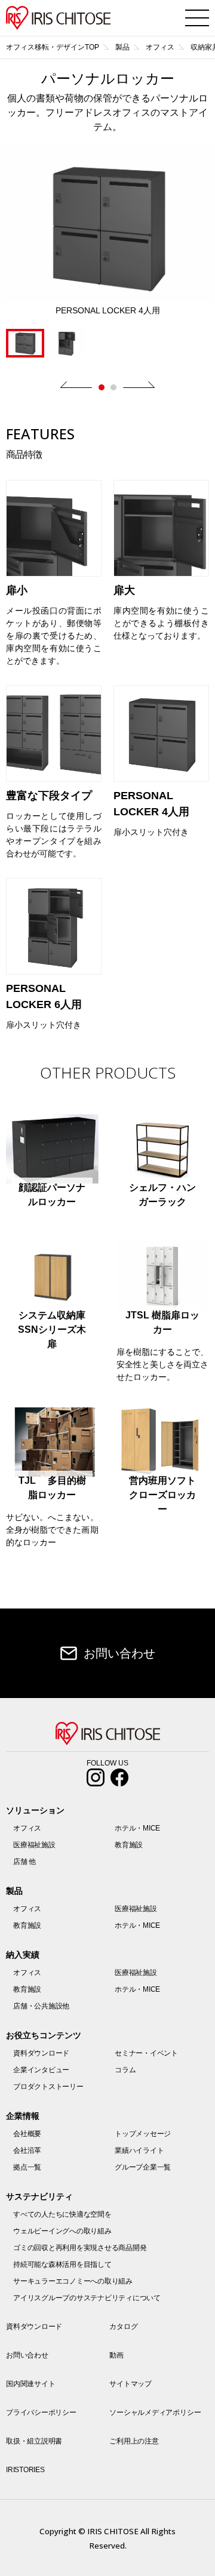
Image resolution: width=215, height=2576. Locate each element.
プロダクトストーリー (48, 2087)
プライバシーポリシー (41, 2412)
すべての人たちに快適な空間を (62, 2214)
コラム (125, 2070)
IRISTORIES (25, 2470)
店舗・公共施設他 (41, 2006)
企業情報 (23, 2116)
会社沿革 (27, 2150)
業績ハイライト (139, 2150)
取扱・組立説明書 (34, 2441)
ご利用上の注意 (134, 2441)
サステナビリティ (39, 2196)
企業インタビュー (41, 2070)
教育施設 (129, 1845)
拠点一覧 (27, 2167)
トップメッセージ (143, 2134)
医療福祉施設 (34, 1845)
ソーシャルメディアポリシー (155, 2412)
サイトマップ (130, 2384)
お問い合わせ (119, 1653)
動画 (116, 2355)
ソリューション (35, 1810)
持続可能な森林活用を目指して (62, 2264)
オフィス (27, 1828)
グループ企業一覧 (143, 2167)
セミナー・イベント (146, 2053)
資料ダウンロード (41, 2053)
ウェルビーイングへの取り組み (62, 2231)
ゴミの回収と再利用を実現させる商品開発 (80, 2248)
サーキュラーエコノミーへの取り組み (73, 2281)
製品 (14, 1891)
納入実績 (23, 1955)
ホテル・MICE (137, 1828)
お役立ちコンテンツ (44, 2035)
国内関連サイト (30, 2384)
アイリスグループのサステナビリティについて (87, 2298)
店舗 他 (24, 1862)
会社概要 (27, 2134)
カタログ (123, 2327)
